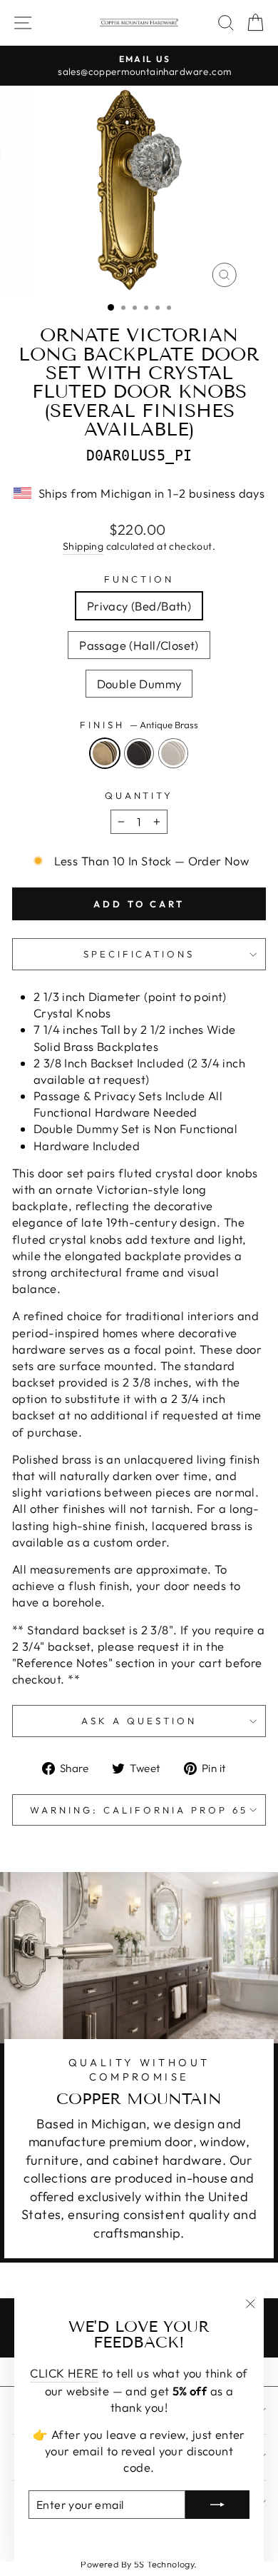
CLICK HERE (64, 2373)
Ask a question (139, 1721)
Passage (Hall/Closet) (139, 645)
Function (139, 579)
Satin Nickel (173, 753)
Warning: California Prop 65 (139, 1810)
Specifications (139, 954)
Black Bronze (139, 753)
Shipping (83, 546)
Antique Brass (105, 753)
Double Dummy (139, 684)
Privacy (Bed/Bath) (139, 606)
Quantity (139, 795)
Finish (139, 725)
